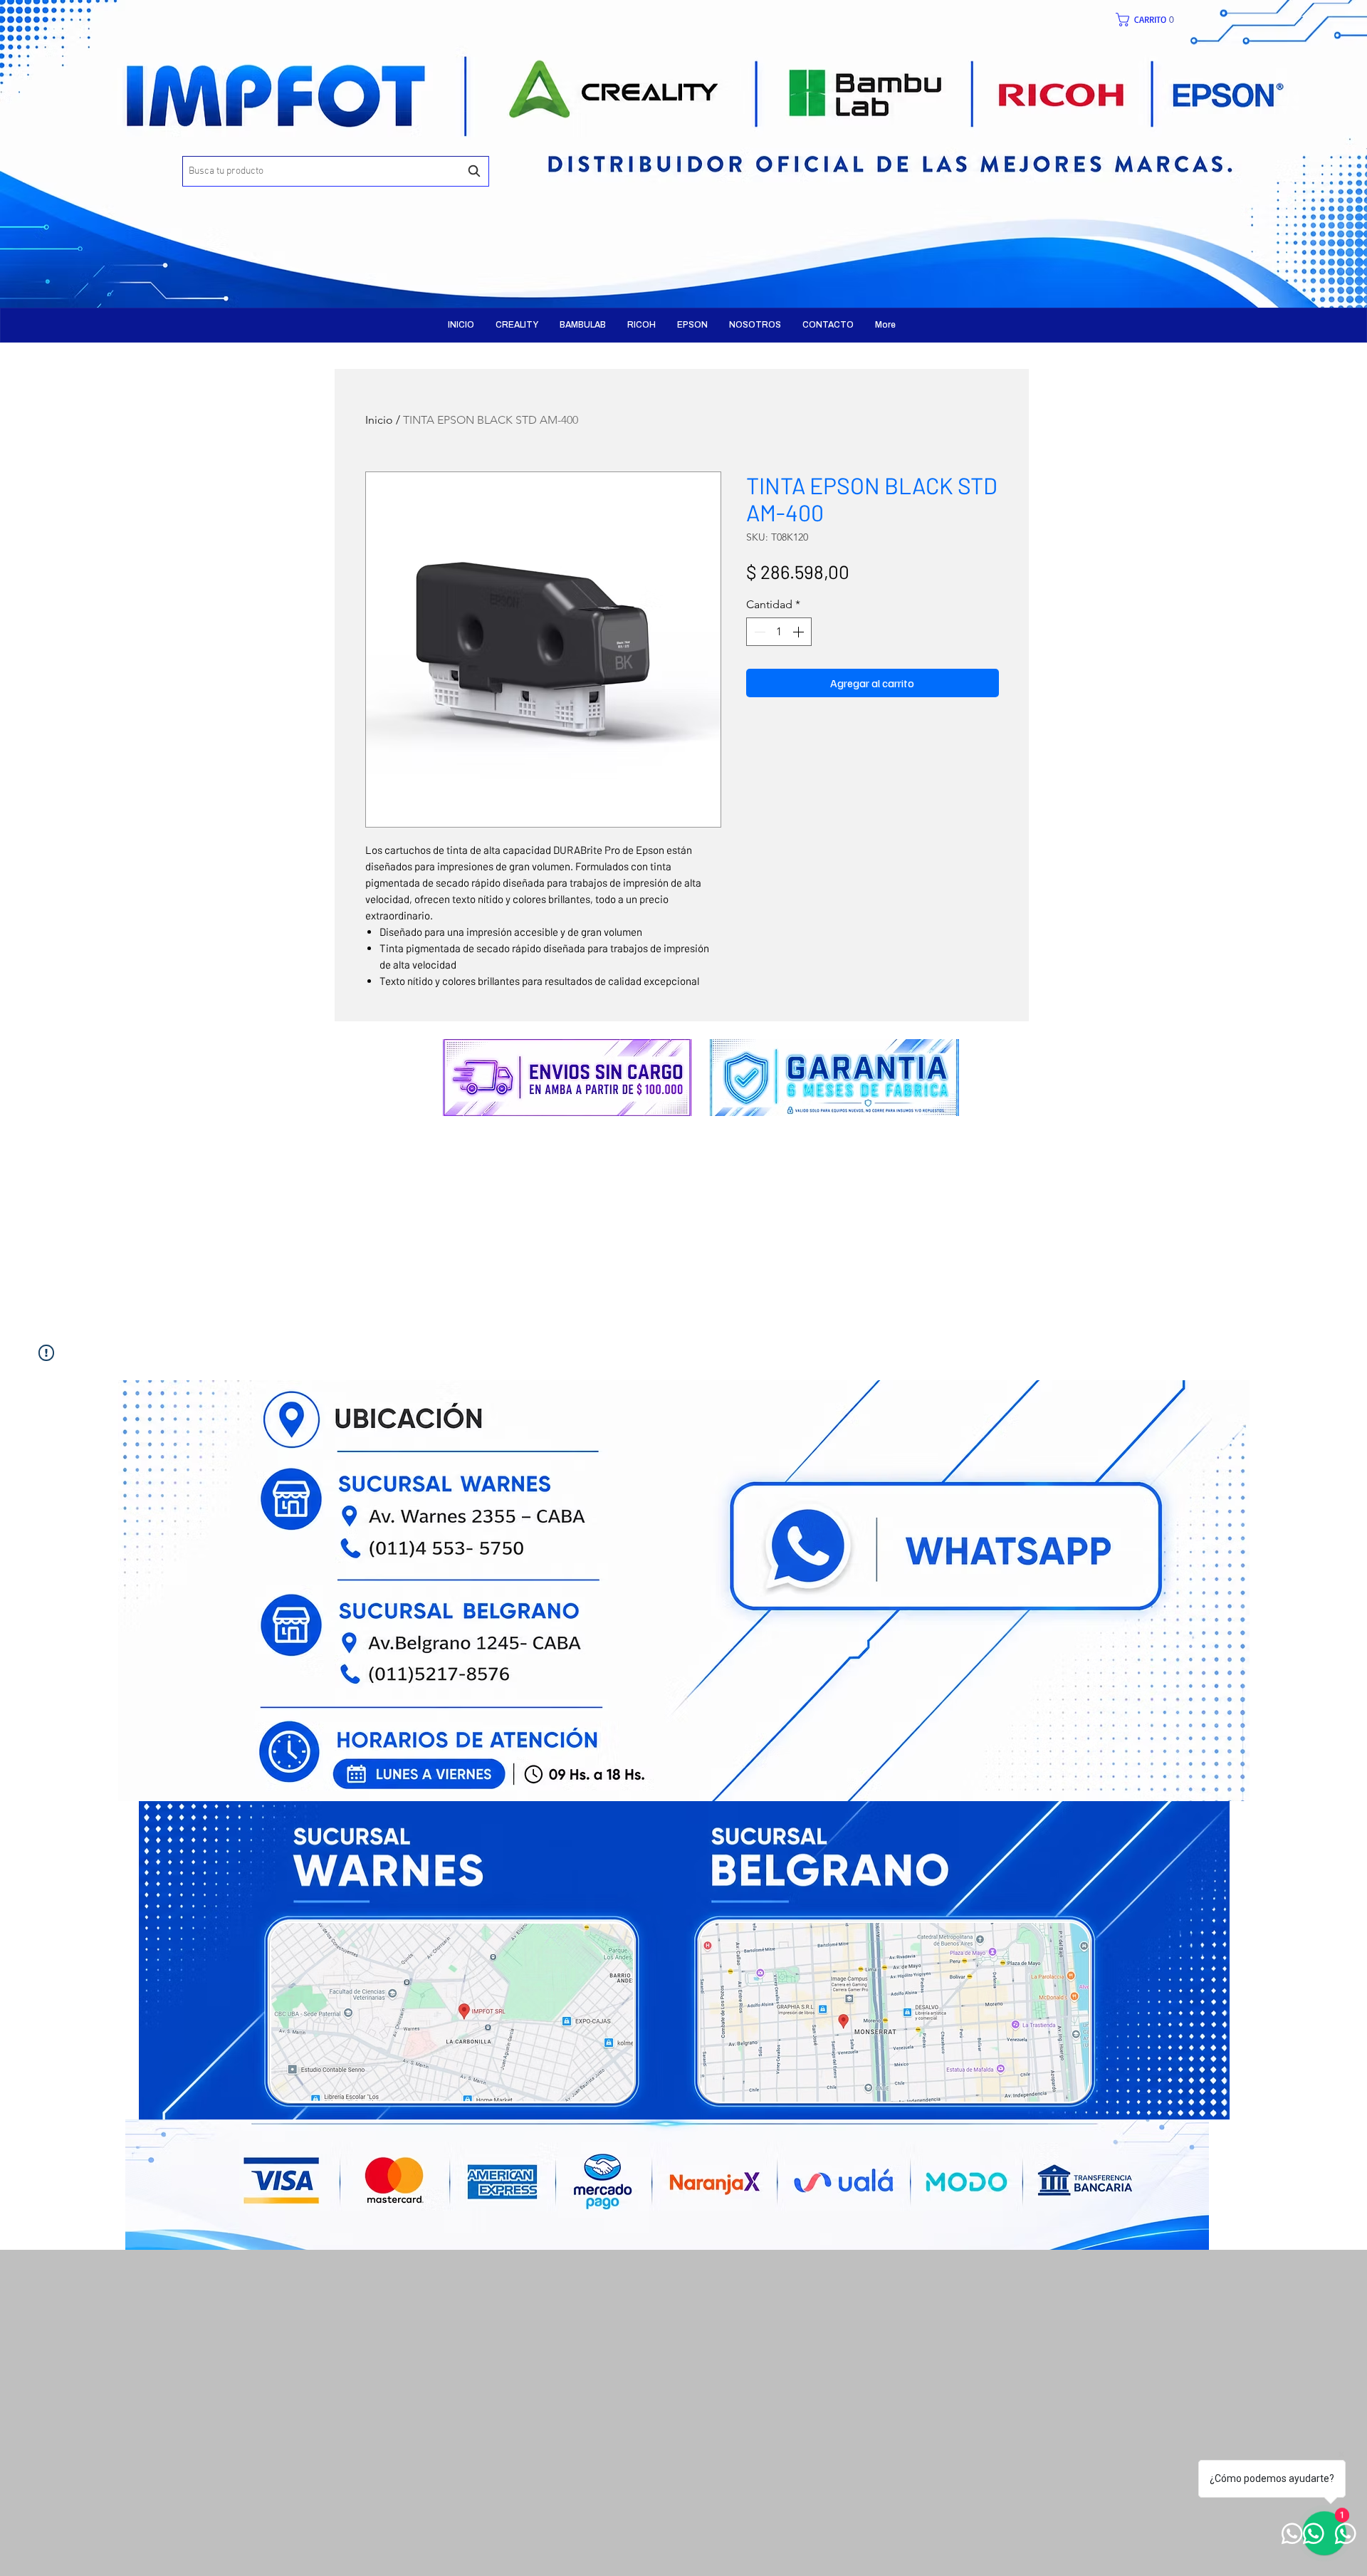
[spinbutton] (779, 632)
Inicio (379, 420)
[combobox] (336, 171)
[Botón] (374, 142)
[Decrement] (758, 632)
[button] (1152, 20)
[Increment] (800, 632)
